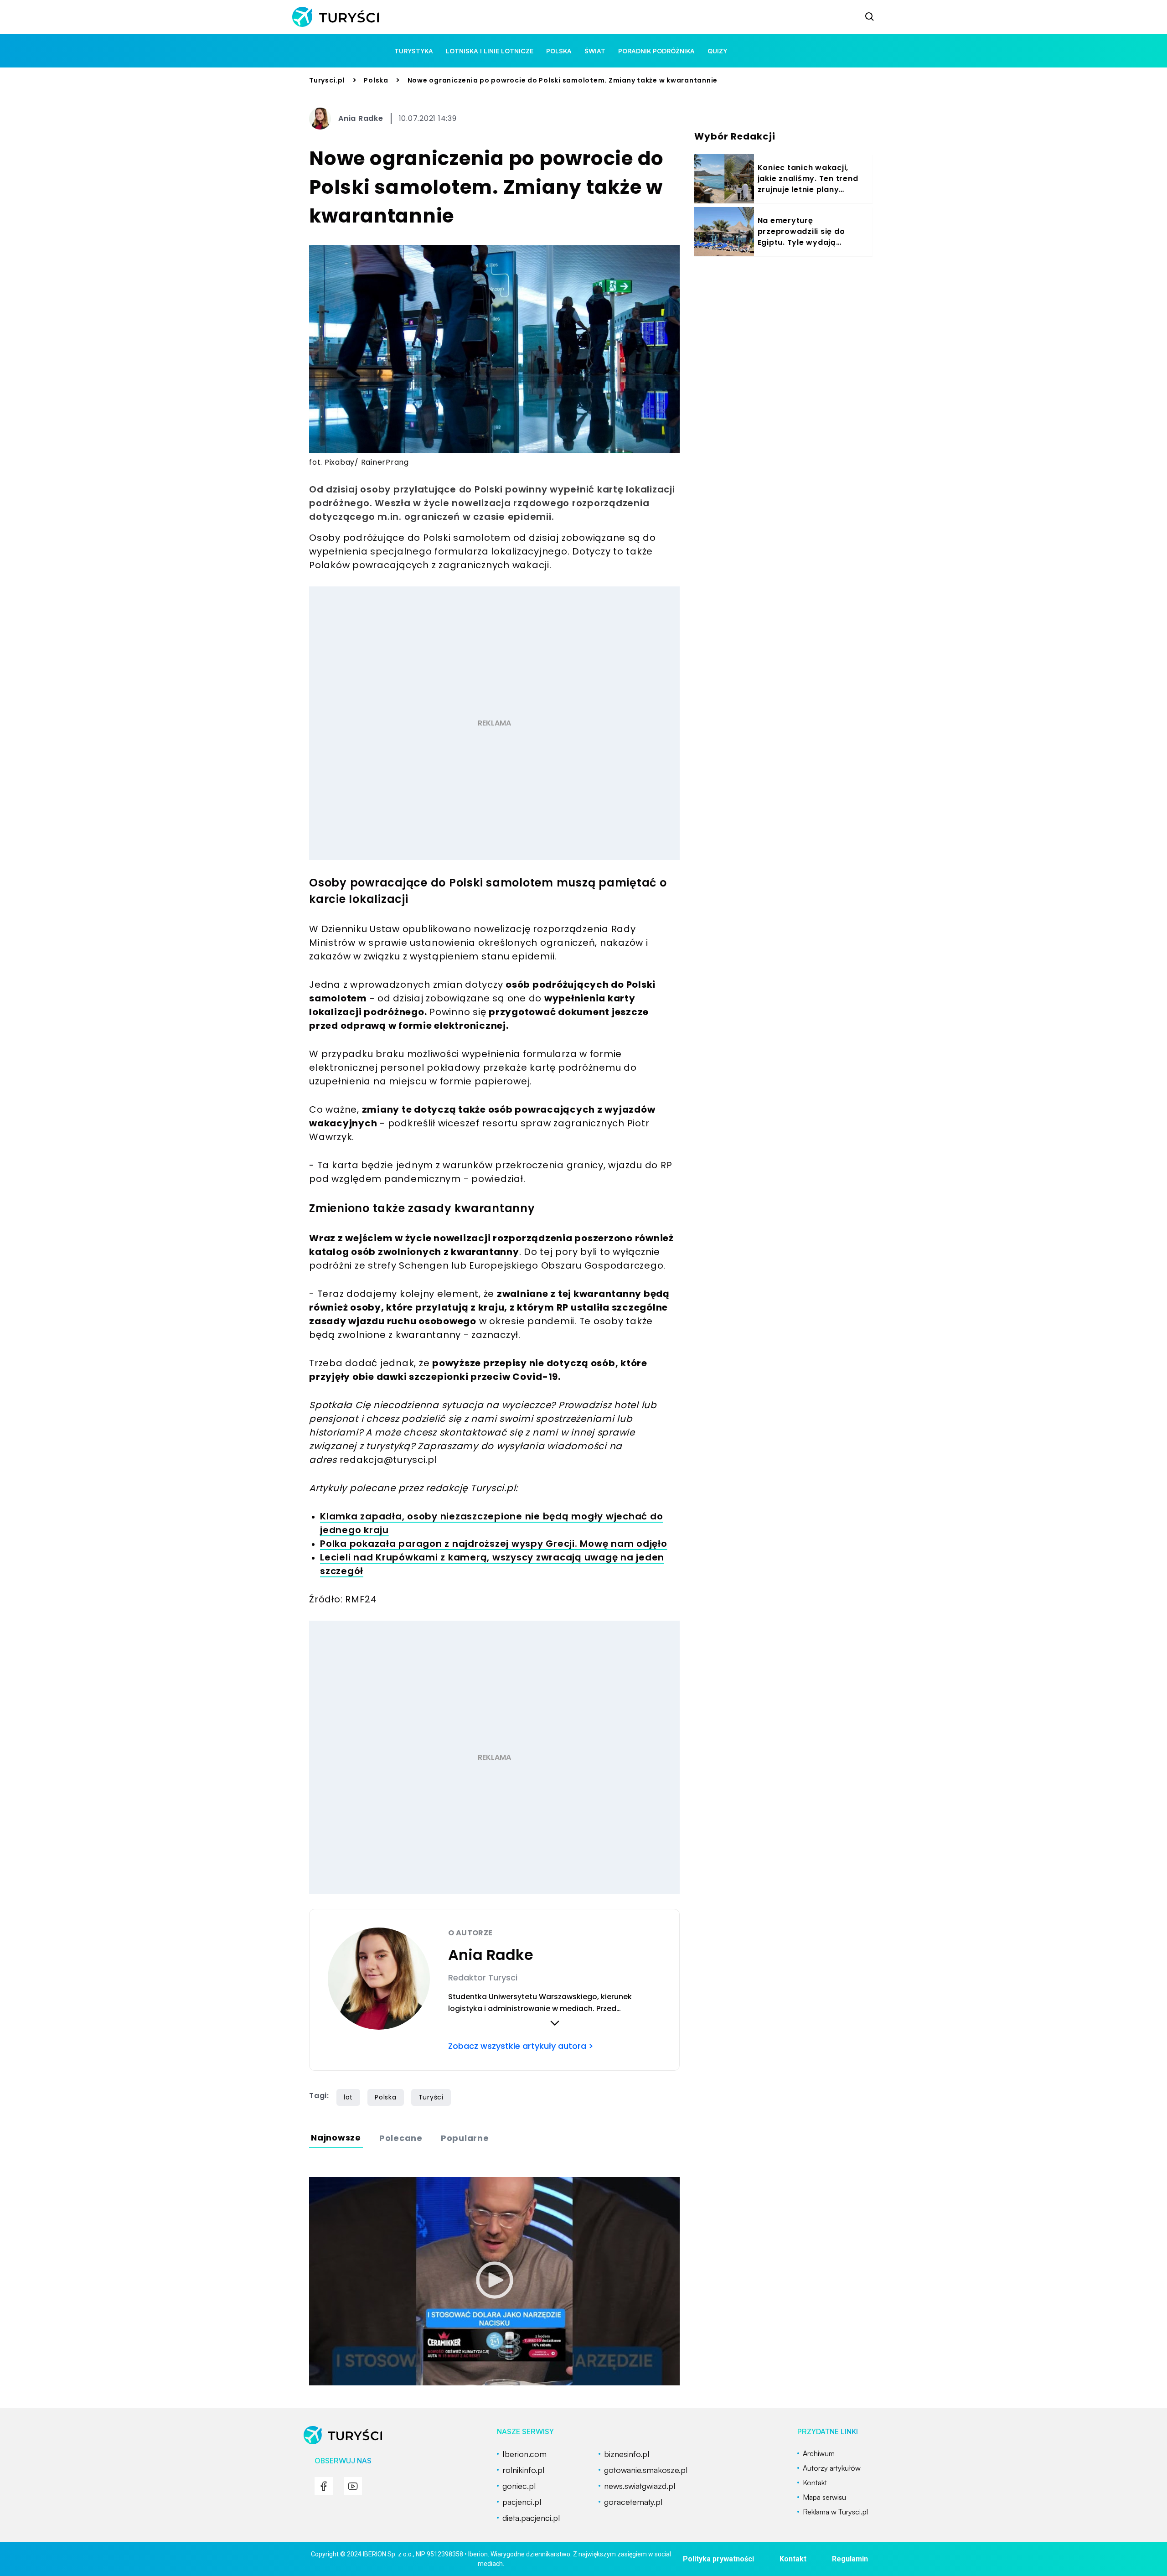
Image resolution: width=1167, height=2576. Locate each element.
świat (595, 51)
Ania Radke (361, 118)
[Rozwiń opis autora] (555, 2023)
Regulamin (850, 2559)
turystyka (414, 51)
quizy (717, 51)
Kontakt (793, 2559)
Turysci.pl (327, 80)
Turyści (431, 2097)
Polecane (401, 2138)
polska (559, 51)
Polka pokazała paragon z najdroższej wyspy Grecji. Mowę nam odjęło (494, 1544)
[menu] (324, 2486)
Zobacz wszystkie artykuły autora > (521, 2046)
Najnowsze (336, 2138)
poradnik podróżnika (656, 51)
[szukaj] (870, 17)
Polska (376, 80)
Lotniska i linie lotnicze (490, 51)
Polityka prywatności (718, 2559)
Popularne (465, 2138)
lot (348, 2097)
